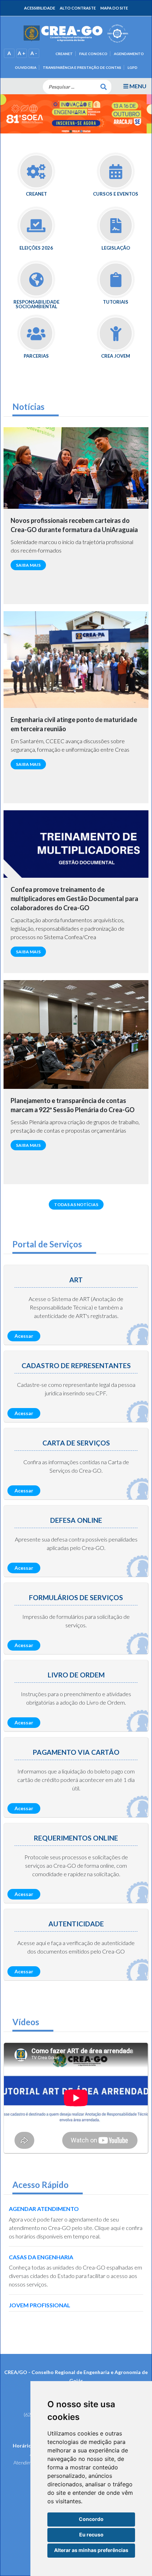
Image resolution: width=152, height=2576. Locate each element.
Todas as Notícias (76, 1204)
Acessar (24, 1336)
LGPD (133, 67)
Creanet (64, 54)
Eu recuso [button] (91, 2535)
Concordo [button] (91, 2519)
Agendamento (129, 54)
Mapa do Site (114, 8)
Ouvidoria (26, 67)
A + (22, 53)
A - (34, 53)
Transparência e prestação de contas (82, 67)
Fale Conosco (93, 54)
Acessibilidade (40, 8)
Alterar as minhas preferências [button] (91, 2550)
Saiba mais (28, 565)
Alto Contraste (78, 8)
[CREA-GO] (76, 33)
